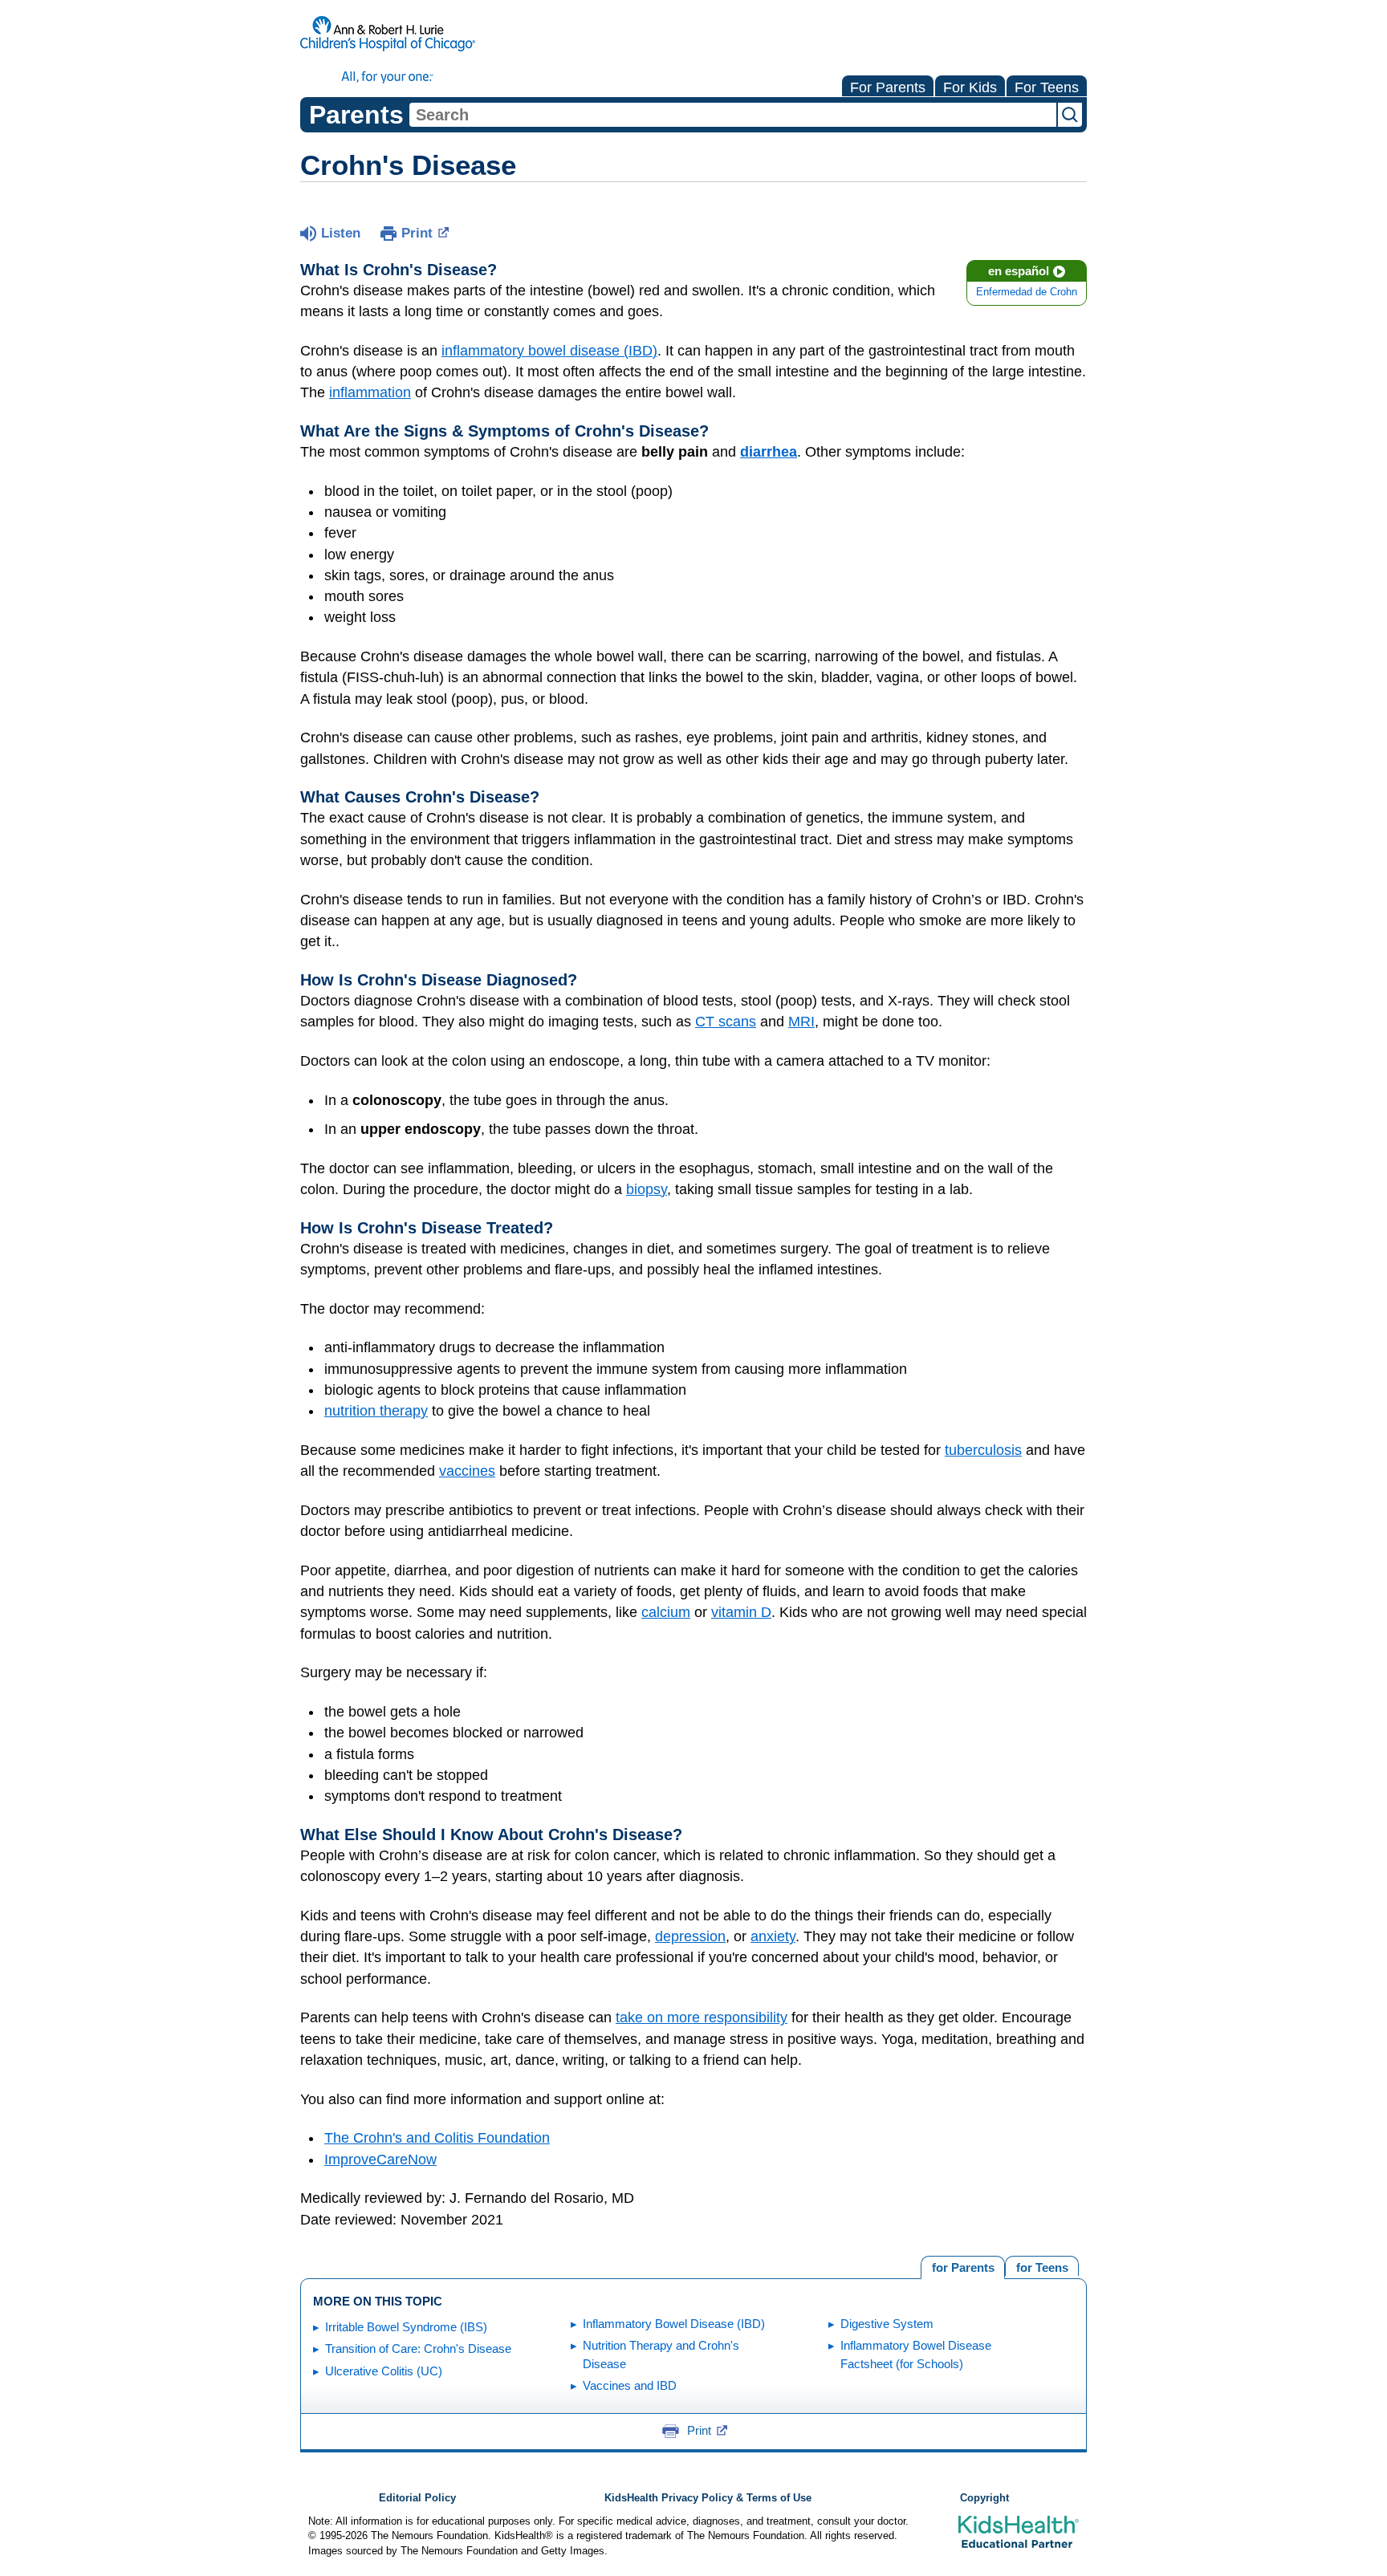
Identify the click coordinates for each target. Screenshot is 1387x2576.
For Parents (888, 87)
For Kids (970, 87)
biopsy (647, 1189)
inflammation (370, 392)
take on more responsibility (702, 2017)
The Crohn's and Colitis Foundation (437, 2138)
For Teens (1047, 87)
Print (417, 233)
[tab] (1042, 2266)
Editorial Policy (417, 2498)
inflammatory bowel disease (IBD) (549, 351)
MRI (801, 1022)
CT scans (726, 1022)
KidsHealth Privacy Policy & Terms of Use (708, 2498)
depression (690, 1936)
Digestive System (887, 2324)
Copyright (984, 2498)
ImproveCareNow (380, 2160)
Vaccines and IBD (630, 2385)
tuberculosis (983, 1450)
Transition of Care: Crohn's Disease (418, 2348)
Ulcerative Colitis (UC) (384, 2371)
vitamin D (741, 1612)
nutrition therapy (376, 1411)
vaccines (467, 1471)
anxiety (773, 1936)
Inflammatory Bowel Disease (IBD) (674, 2324)
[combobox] (733, 115)
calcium (666, 1612)
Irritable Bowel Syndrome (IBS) (406, 2327)
